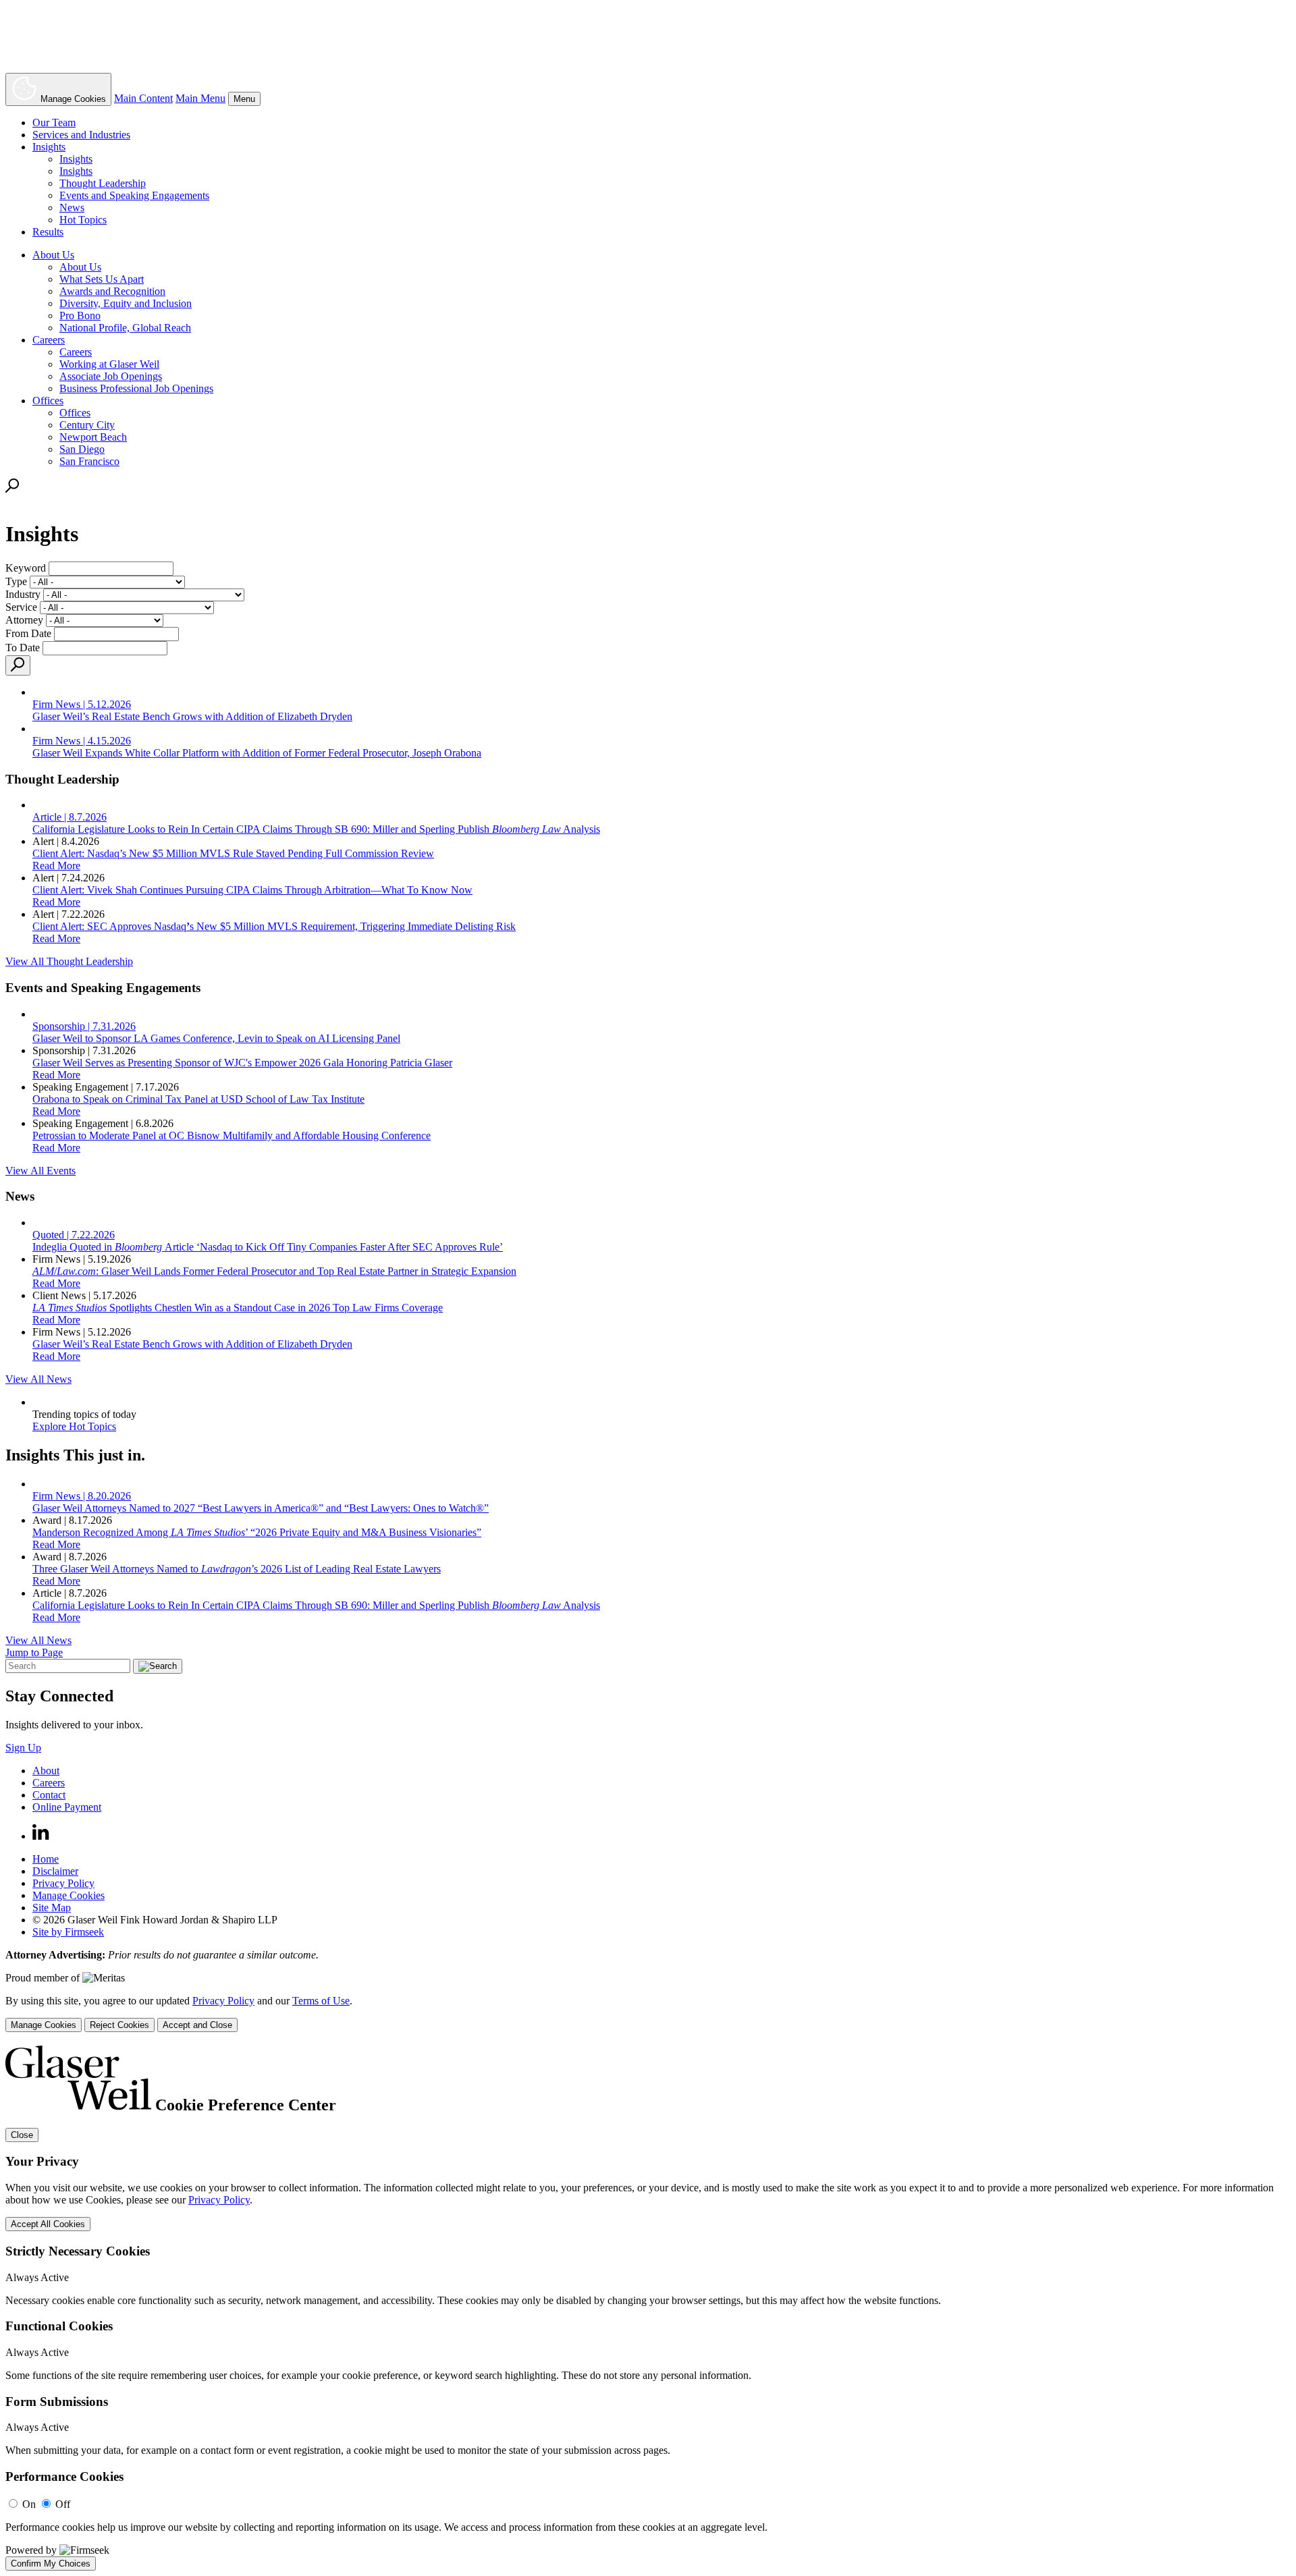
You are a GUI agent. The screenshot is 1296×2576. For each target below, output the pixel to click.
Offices (48, 401)
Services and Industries (81, 135)
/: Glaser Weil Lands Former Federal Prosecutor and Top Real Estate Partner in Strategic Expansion (274, 1271)
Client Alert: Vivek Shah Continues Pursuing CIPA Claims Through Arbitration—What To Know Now (252, 890)
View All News (38, 1379)
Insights (49, 147)
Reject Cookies (119, 2025)
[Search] (12, 489)
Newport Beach (93, 437)
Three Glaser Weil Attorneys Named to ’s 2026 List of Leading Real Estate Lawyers (237, 1569)
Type (16, 581)
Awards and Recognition (112, 291)
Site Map (52, 1908)
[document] (648, 2308)
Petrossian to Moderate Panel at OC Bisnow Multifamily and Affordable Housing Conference (232, 1135)
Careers (49, 340)
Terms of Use (321, 2001)
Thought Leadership (103, 183)
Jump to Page (34, 1652)
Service (21, 607)
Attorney (24, 620)
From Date (28, 633)
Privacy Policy (63, 1883)
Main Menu (200, 98)
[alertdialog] (648, 2308)
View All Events (40, 1171)
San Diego (82, 449)
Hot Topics (83, 220)
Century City (87, 425)
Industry (23, 594)
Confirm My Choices (51, 2564)
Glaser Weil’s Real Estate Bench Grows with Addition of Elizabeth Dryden (192, 1344)
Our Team (54, 122)
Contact (49, 1795)
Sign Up (23, 1748)
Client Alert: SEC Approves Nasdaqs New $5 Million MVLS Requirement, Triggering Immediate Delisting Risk (274, 926)
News (72, 208)
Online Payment (67, 1807)
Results (48, 232)
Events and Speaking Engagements (134, 195)
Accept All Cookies (48, 2224)
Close (22, 2135)
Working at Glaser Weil (109, 364)
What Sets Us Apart (102, 279)
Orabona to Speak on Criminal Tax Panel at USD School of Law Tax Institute (198, 1099)
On (29, 2504)
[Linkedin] (41, 1836)
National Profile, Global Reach (125, 328)
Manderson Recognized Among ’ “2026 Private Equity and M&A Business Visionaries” (257, 1532)
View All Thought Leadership (69, 961)
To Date (23, 648)
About (46, 1771)
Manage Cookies (69, 1895)
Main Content (143, 98)
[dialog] (648, 2013)
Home (46, 1859)
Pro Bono (80, 316)
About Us (53, 255)
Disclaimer (55, 1871)
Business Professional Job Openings (136, 388)
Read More (56, 866)
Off (63, 2504)
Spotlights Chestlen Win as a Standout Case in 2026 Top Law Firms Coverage (238, 1308)
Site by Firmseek (68, 1932)
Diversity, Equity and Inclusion (126, 303)
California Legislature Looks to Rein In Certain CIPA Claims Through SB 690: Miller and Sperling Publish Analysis (316, 1605)
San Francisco (89, 461)
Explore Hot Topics (74, 1426)
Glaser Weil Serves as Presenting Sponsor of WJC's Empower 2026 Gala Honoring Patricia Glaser (242, 1063)
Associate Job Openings (111, 376)
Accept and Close (197, 2025)
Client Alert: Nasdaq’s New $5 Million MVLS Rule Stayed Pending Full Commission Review (233, 853)
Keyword (26, 568)
